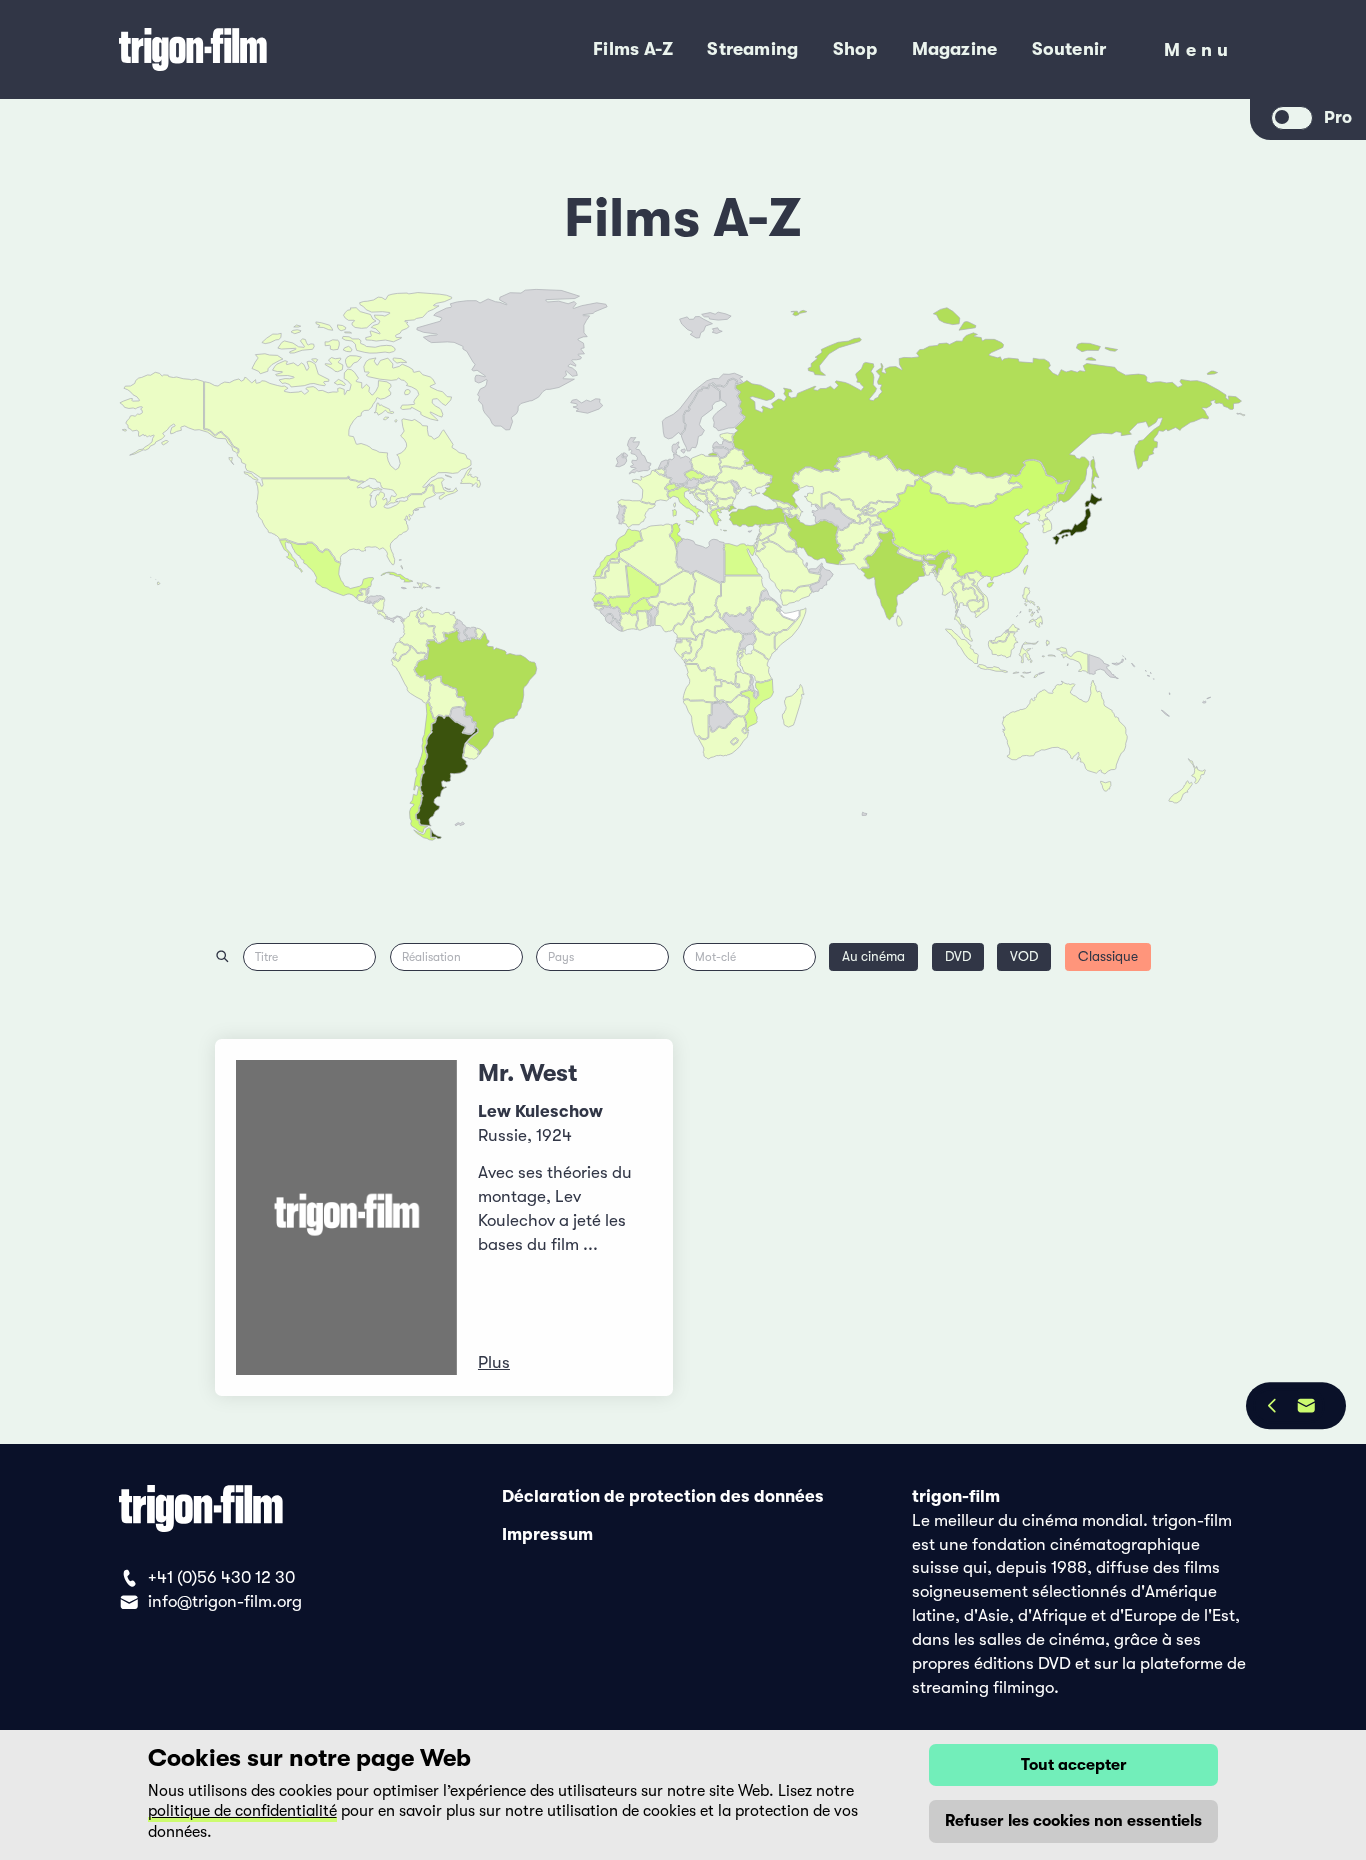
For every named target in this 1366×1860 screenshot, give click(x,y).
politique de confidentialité (242, 1811)
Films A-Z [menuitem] (633, 49)
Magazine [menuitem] (955, 49)
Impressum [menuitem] (547, 1533)
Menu (1198, 54)
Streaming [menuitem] (752, 49)
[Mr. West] (347, 1217)
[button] (930, 570)
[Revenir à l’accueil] (263, 50)
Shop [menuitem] (855, 49)
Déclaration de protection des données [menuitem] (663, 1496)
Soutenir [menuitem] (1069, 49)
